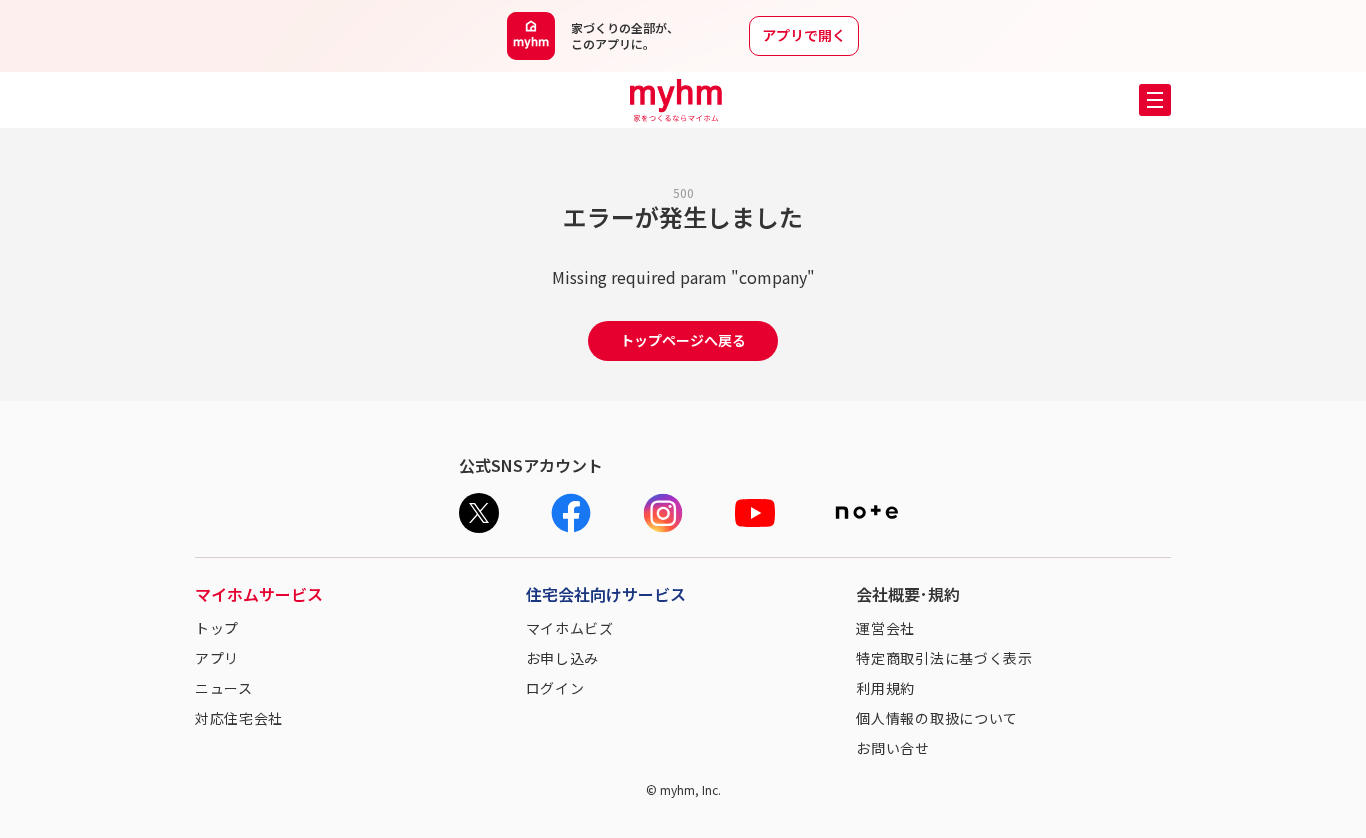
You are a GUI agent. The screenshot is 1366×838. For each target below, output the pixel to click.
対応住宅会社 (239, 718)
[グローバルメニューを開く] (1155, 100)
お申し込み (563, 658)
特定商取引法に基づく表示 (944, 658)
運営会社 (885, 628)
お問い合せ (893, 748)
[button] (1155, 100)
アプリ (217, 658)
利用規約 (885, 688)
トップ (217, 628)
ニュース (224, 688)
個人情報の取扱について (937, 718)
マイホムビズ (570, 628)
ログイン (555, 688)
